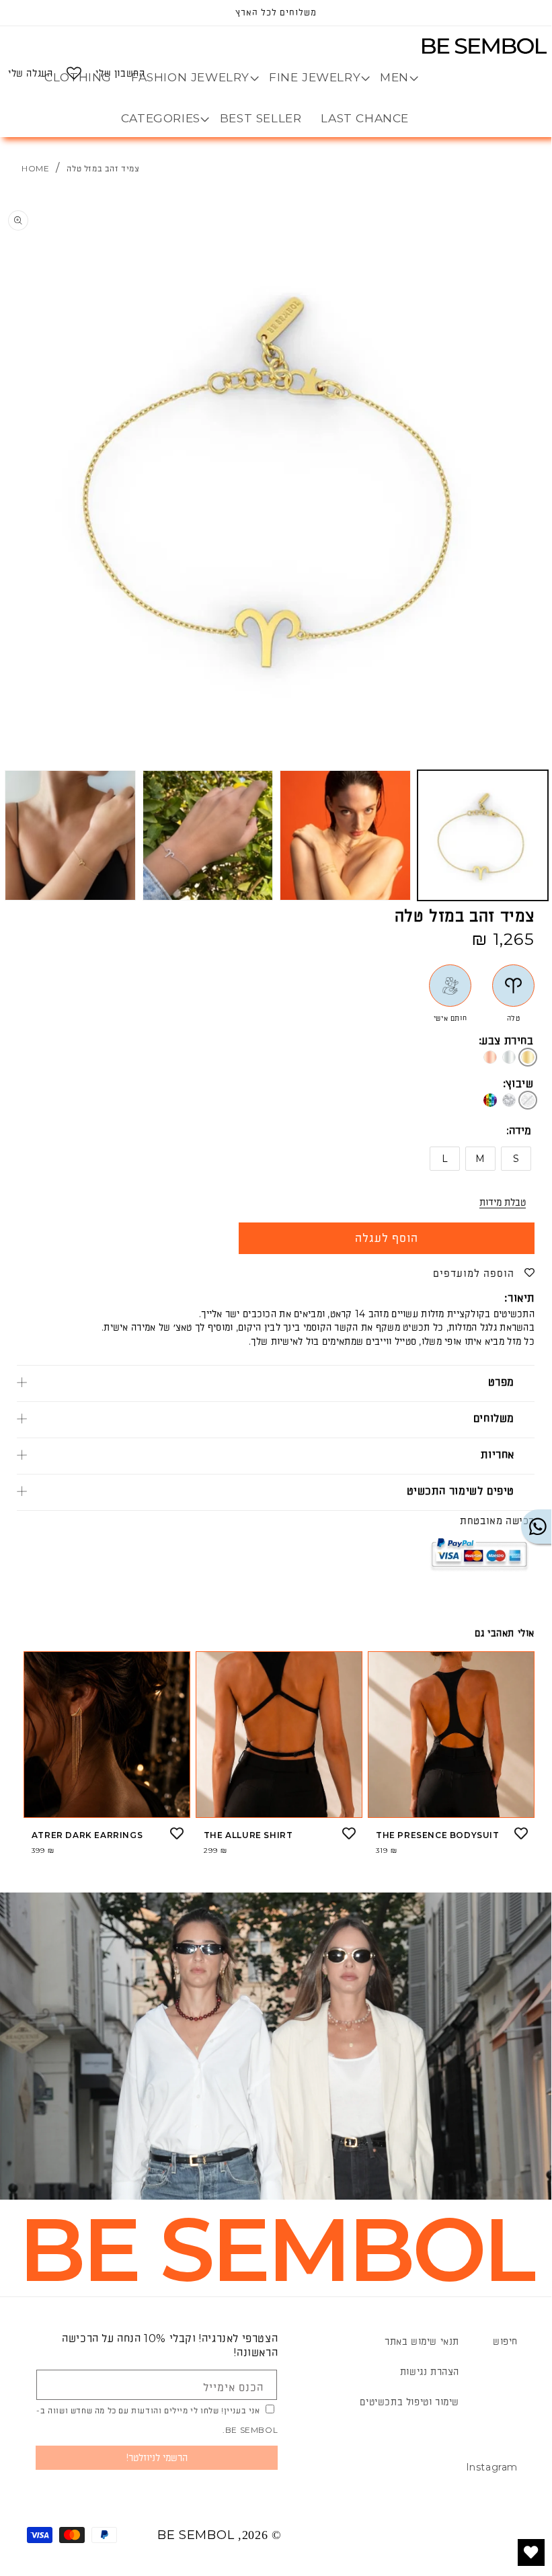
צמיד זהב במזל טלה (103, 168)
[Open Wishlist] (74, 73)
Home (35, 168)
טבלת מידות (503, 1202)
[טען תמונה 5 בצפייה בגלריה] (70, 836)
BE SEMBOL (196, 2535)
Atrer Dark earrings (87, 1835)
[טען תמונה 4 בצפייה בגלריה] (208, 836)
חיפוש (505, 2341)
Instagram (492, 2467)
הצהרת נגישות (430, 2372)
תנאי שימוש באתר (422, 2341)
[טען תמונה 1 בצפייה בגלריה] (483, 836)
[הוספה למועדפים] (521, 1833)
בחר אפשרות (451, 1806)
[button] (394, 77)
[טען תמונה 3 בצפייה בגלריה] (345, 836)
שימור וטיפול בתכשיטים (409, 2402)
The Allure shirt (248, 1835)
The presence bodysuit (438, 1835)
